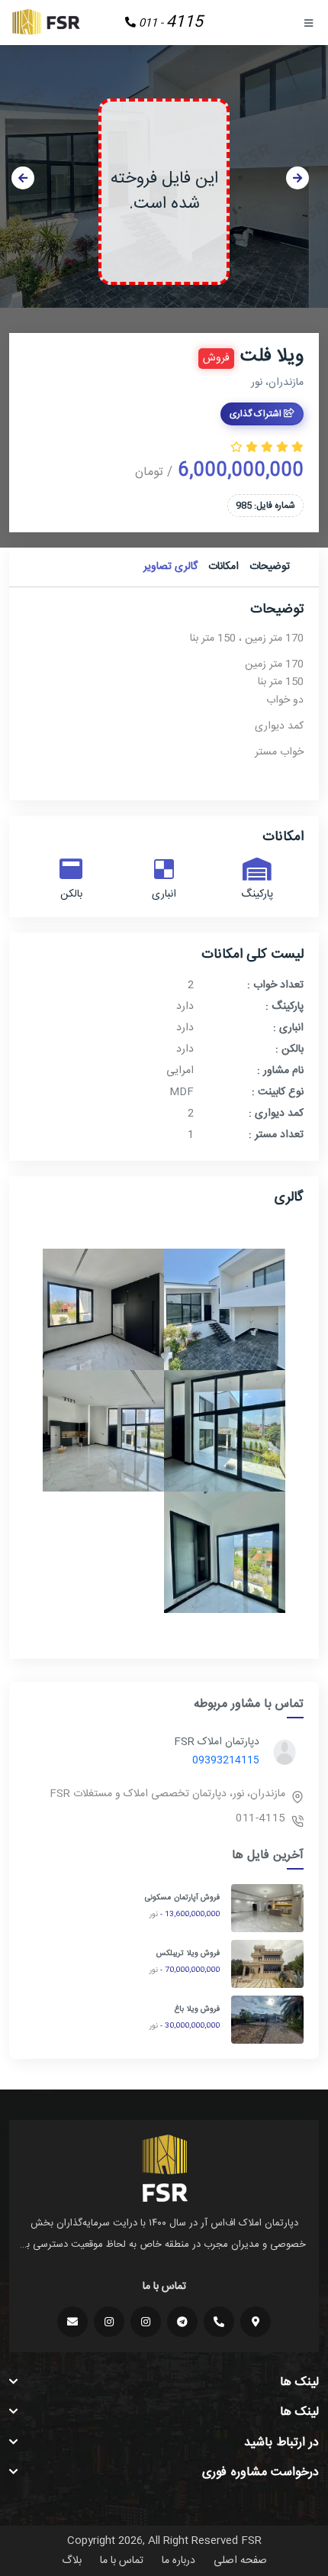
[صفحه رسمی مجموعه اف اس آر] (146, 2322)
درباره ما (178, 2561)
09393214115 (226, 1760)
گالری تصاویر (170, 567)
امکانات (223, 567)
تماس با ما (122, 2561)
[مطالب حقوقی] (109, 2322)
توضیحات (270, 567)
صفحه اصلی (240, 2561)
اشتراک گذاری (257, 414)
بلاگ (72, 2561)
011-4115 (260, 1818)
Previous (23, 178)
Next (297, 178)
